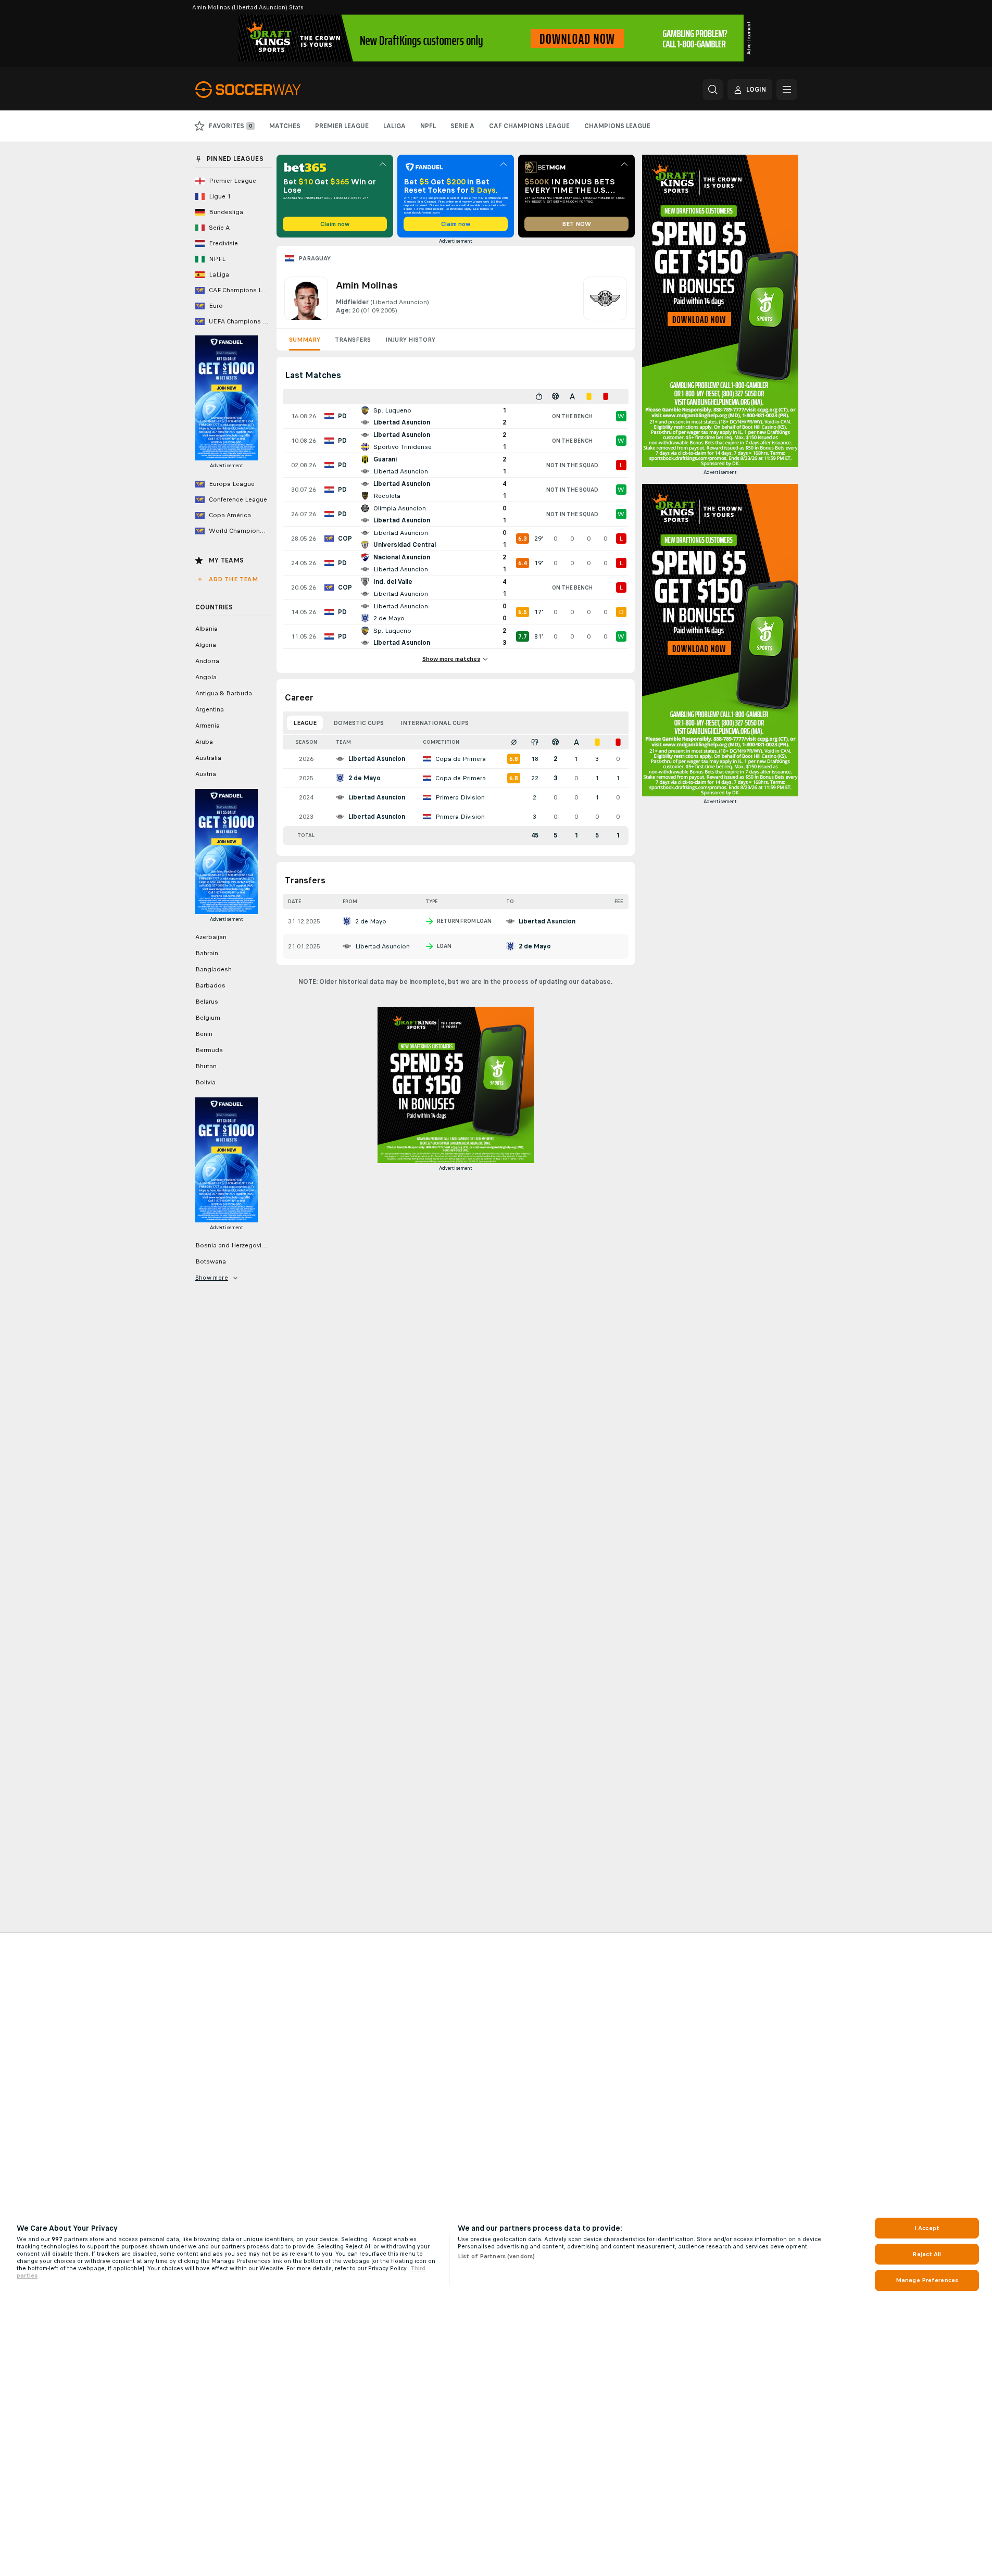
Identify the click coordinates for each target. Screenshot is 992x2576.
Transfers (353, 340)
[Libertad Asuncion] (605, 298)
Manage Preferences (927, 2280)
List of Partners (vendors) (496, 2256)
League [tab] (305, 723)
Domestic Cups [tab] (359, 723)
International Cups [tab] (435, 723)
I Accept (927, 2228)
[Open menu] (787, 90)
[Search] (713, 90)
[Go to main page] (267, 90)
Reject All (927, 2254)
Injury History (410, 340)
